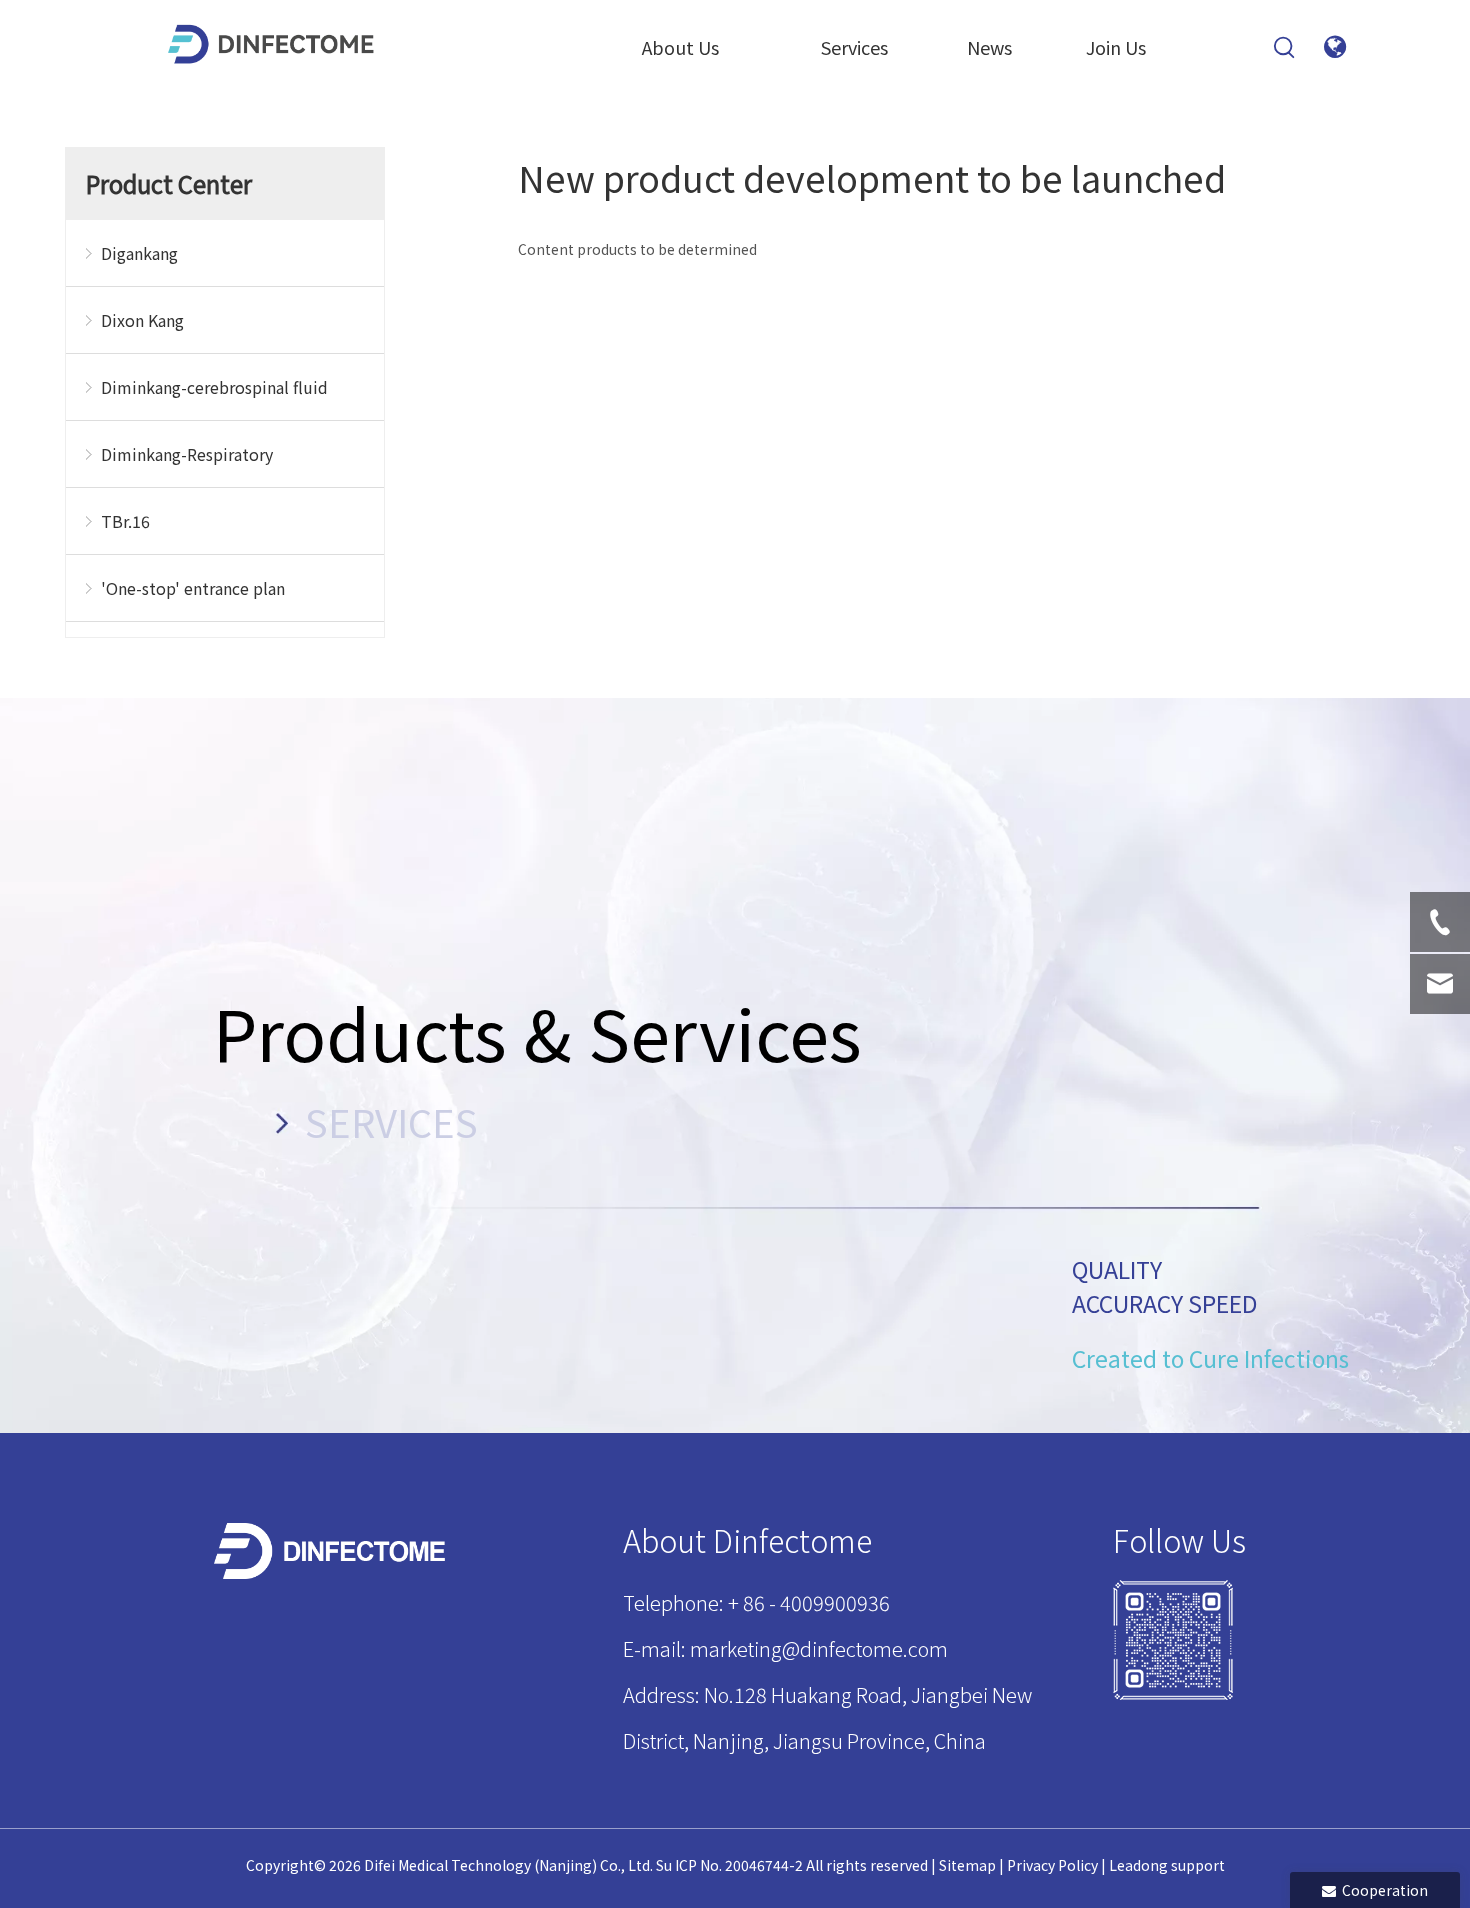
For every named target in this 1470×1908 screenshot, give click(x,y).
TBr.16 (125, 521)
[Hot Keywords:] (1285, 48)
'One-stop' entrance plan (193, 588)
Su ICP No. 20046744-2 (729, 1865)
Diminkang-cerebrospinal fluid (214, 387)
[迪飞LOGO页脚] (331, 1551)
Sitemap (967, 1865)
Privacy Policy (1052, 1865)
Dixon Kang (142, 320)
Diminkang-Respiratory (187, 454)
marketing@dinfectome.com (819, 1648)
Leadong (1138, 1865)
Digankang (139, 253)
